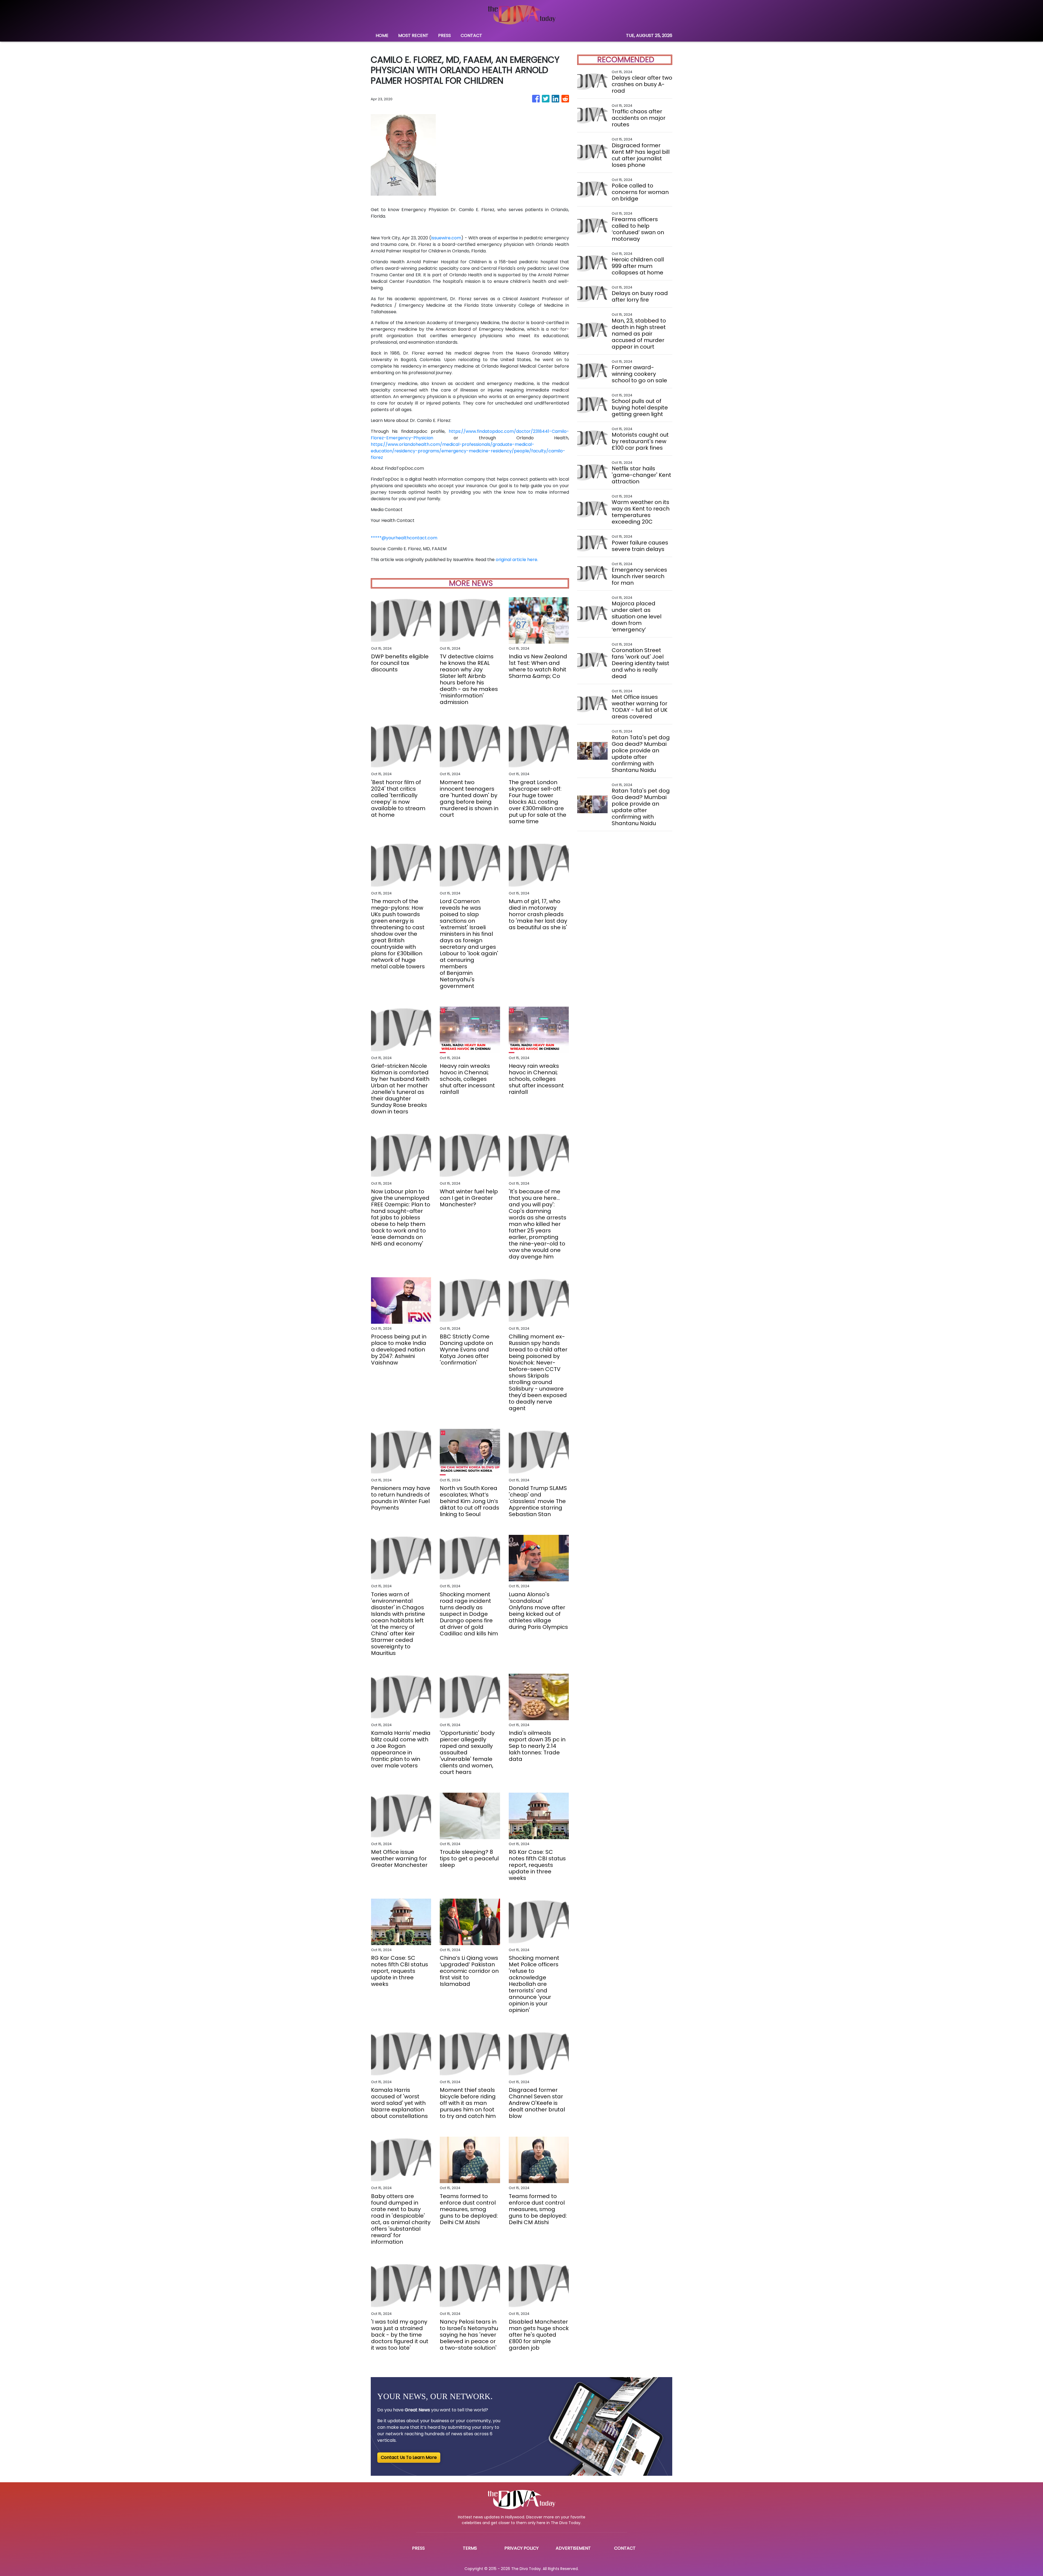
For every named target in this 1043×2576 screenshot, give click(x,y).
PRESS (444, 35)
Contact (625, 2548)
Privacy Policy (521, 2548)
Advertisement (573, 2548)
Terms (470, 2548)
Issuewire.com (446, 238)
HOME (382, 35)
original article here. (517, 560)
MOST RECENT (413, 35)
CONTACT (471, 35)
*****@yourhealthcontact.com (404, 538)
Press (418, 2548)
